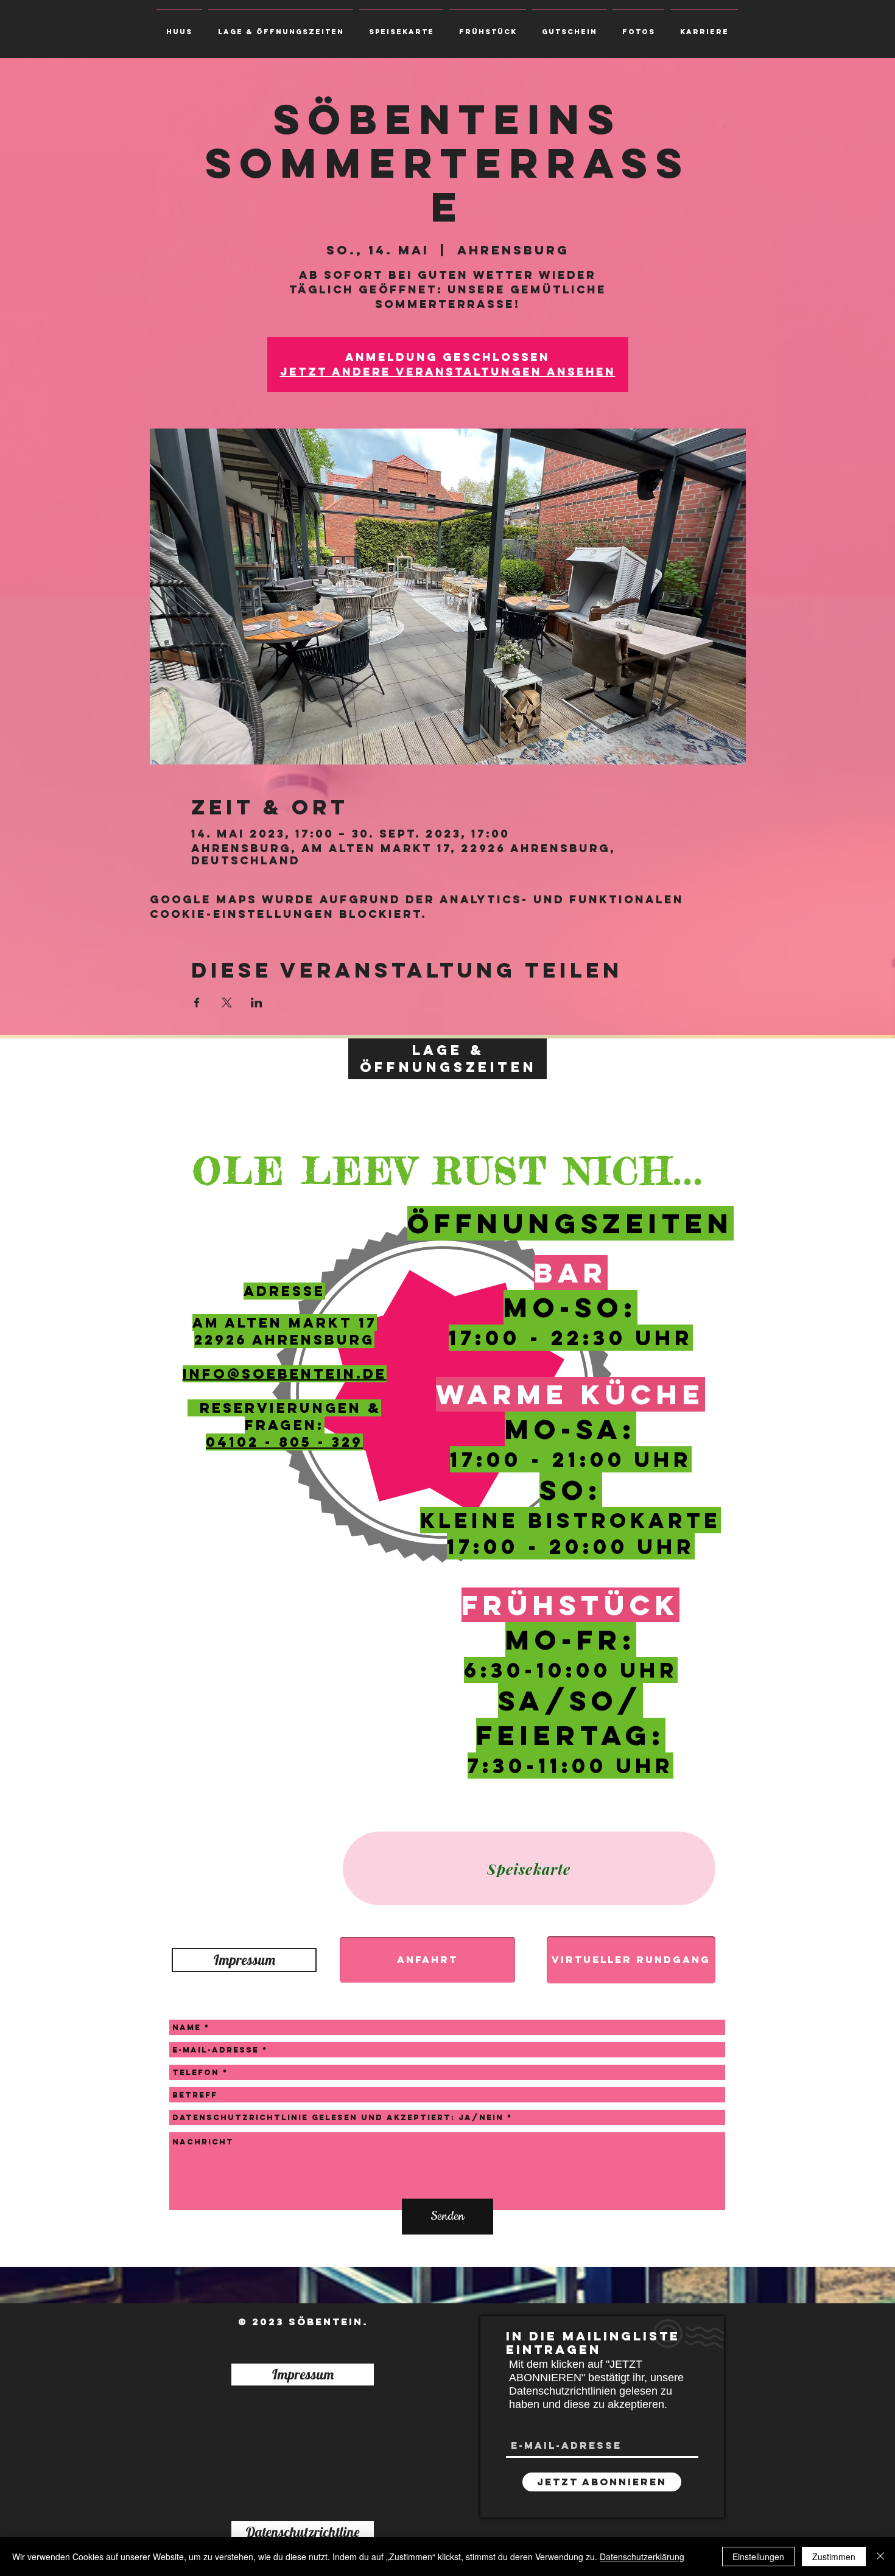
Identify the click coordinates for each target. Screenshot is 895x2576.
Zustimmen (834, 2557)
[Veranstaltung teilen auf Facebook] (197, 1003)
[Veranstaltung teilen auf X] (227, 1003)
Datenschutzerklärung (642, 2557)
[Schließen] (880, 2557)
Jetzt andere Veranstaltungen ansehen (448, 372)
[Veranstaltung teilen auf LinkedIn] (257, 1003)
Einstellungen (758, 2557)
